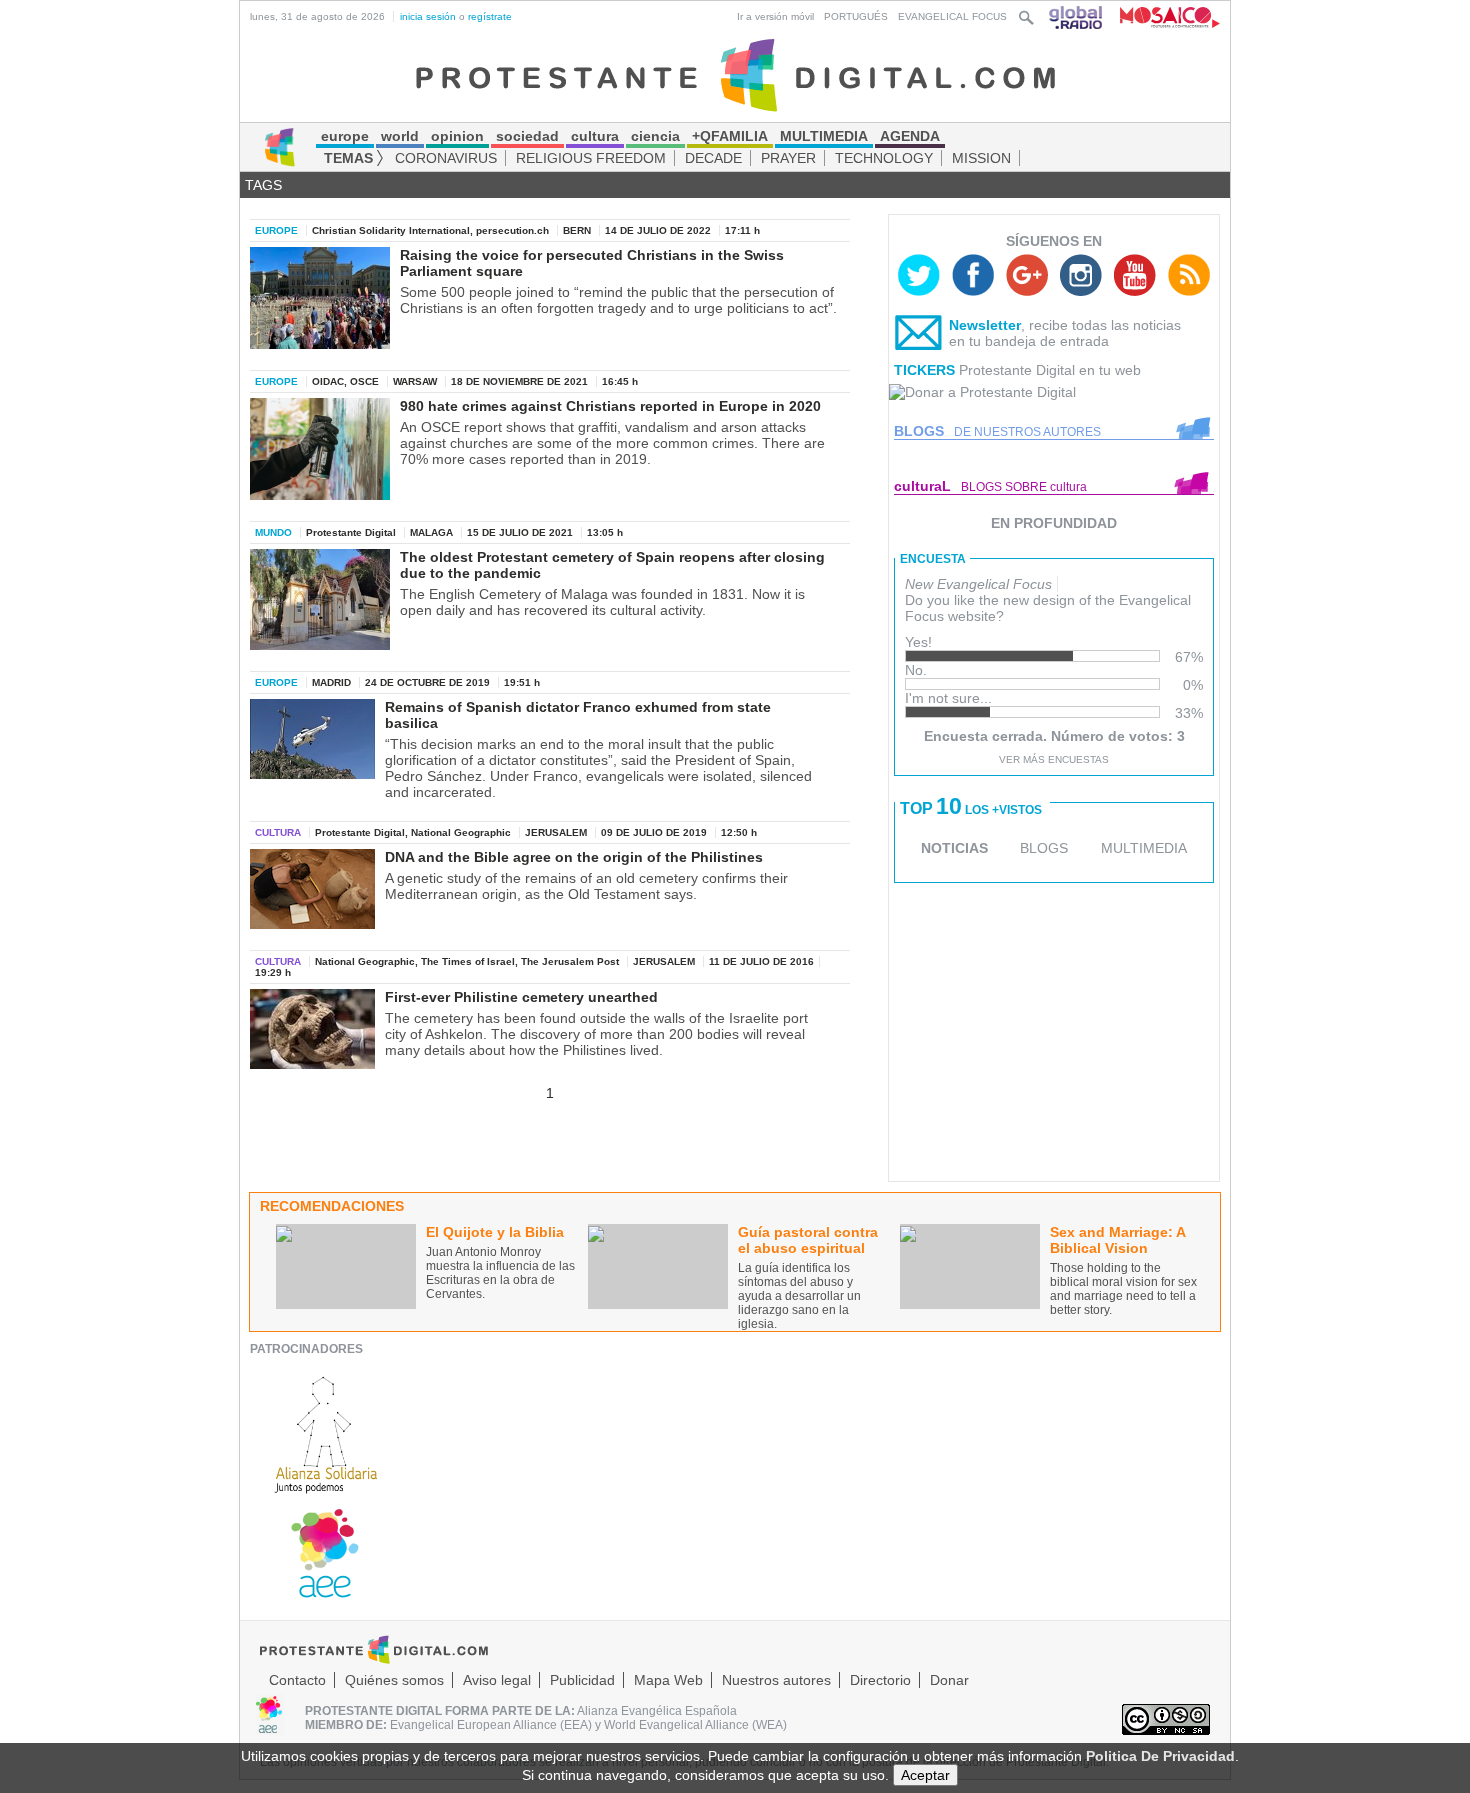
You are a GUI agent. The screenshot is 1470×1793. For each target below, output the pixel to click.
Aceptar (925, 1775)
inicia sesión (428, 16)
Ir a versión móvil (775, 16)
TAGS (263, 185)
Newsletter (985, 325)
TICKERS (924, 370)
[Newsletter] (919, 337)
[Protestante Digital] (735, 74)
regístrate (490, 16)
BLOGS (1044, 848)
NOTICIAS (954, 848)
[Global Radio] (1077, 16)
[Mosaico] (1162, 16)
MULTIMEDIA (1144, 848)
